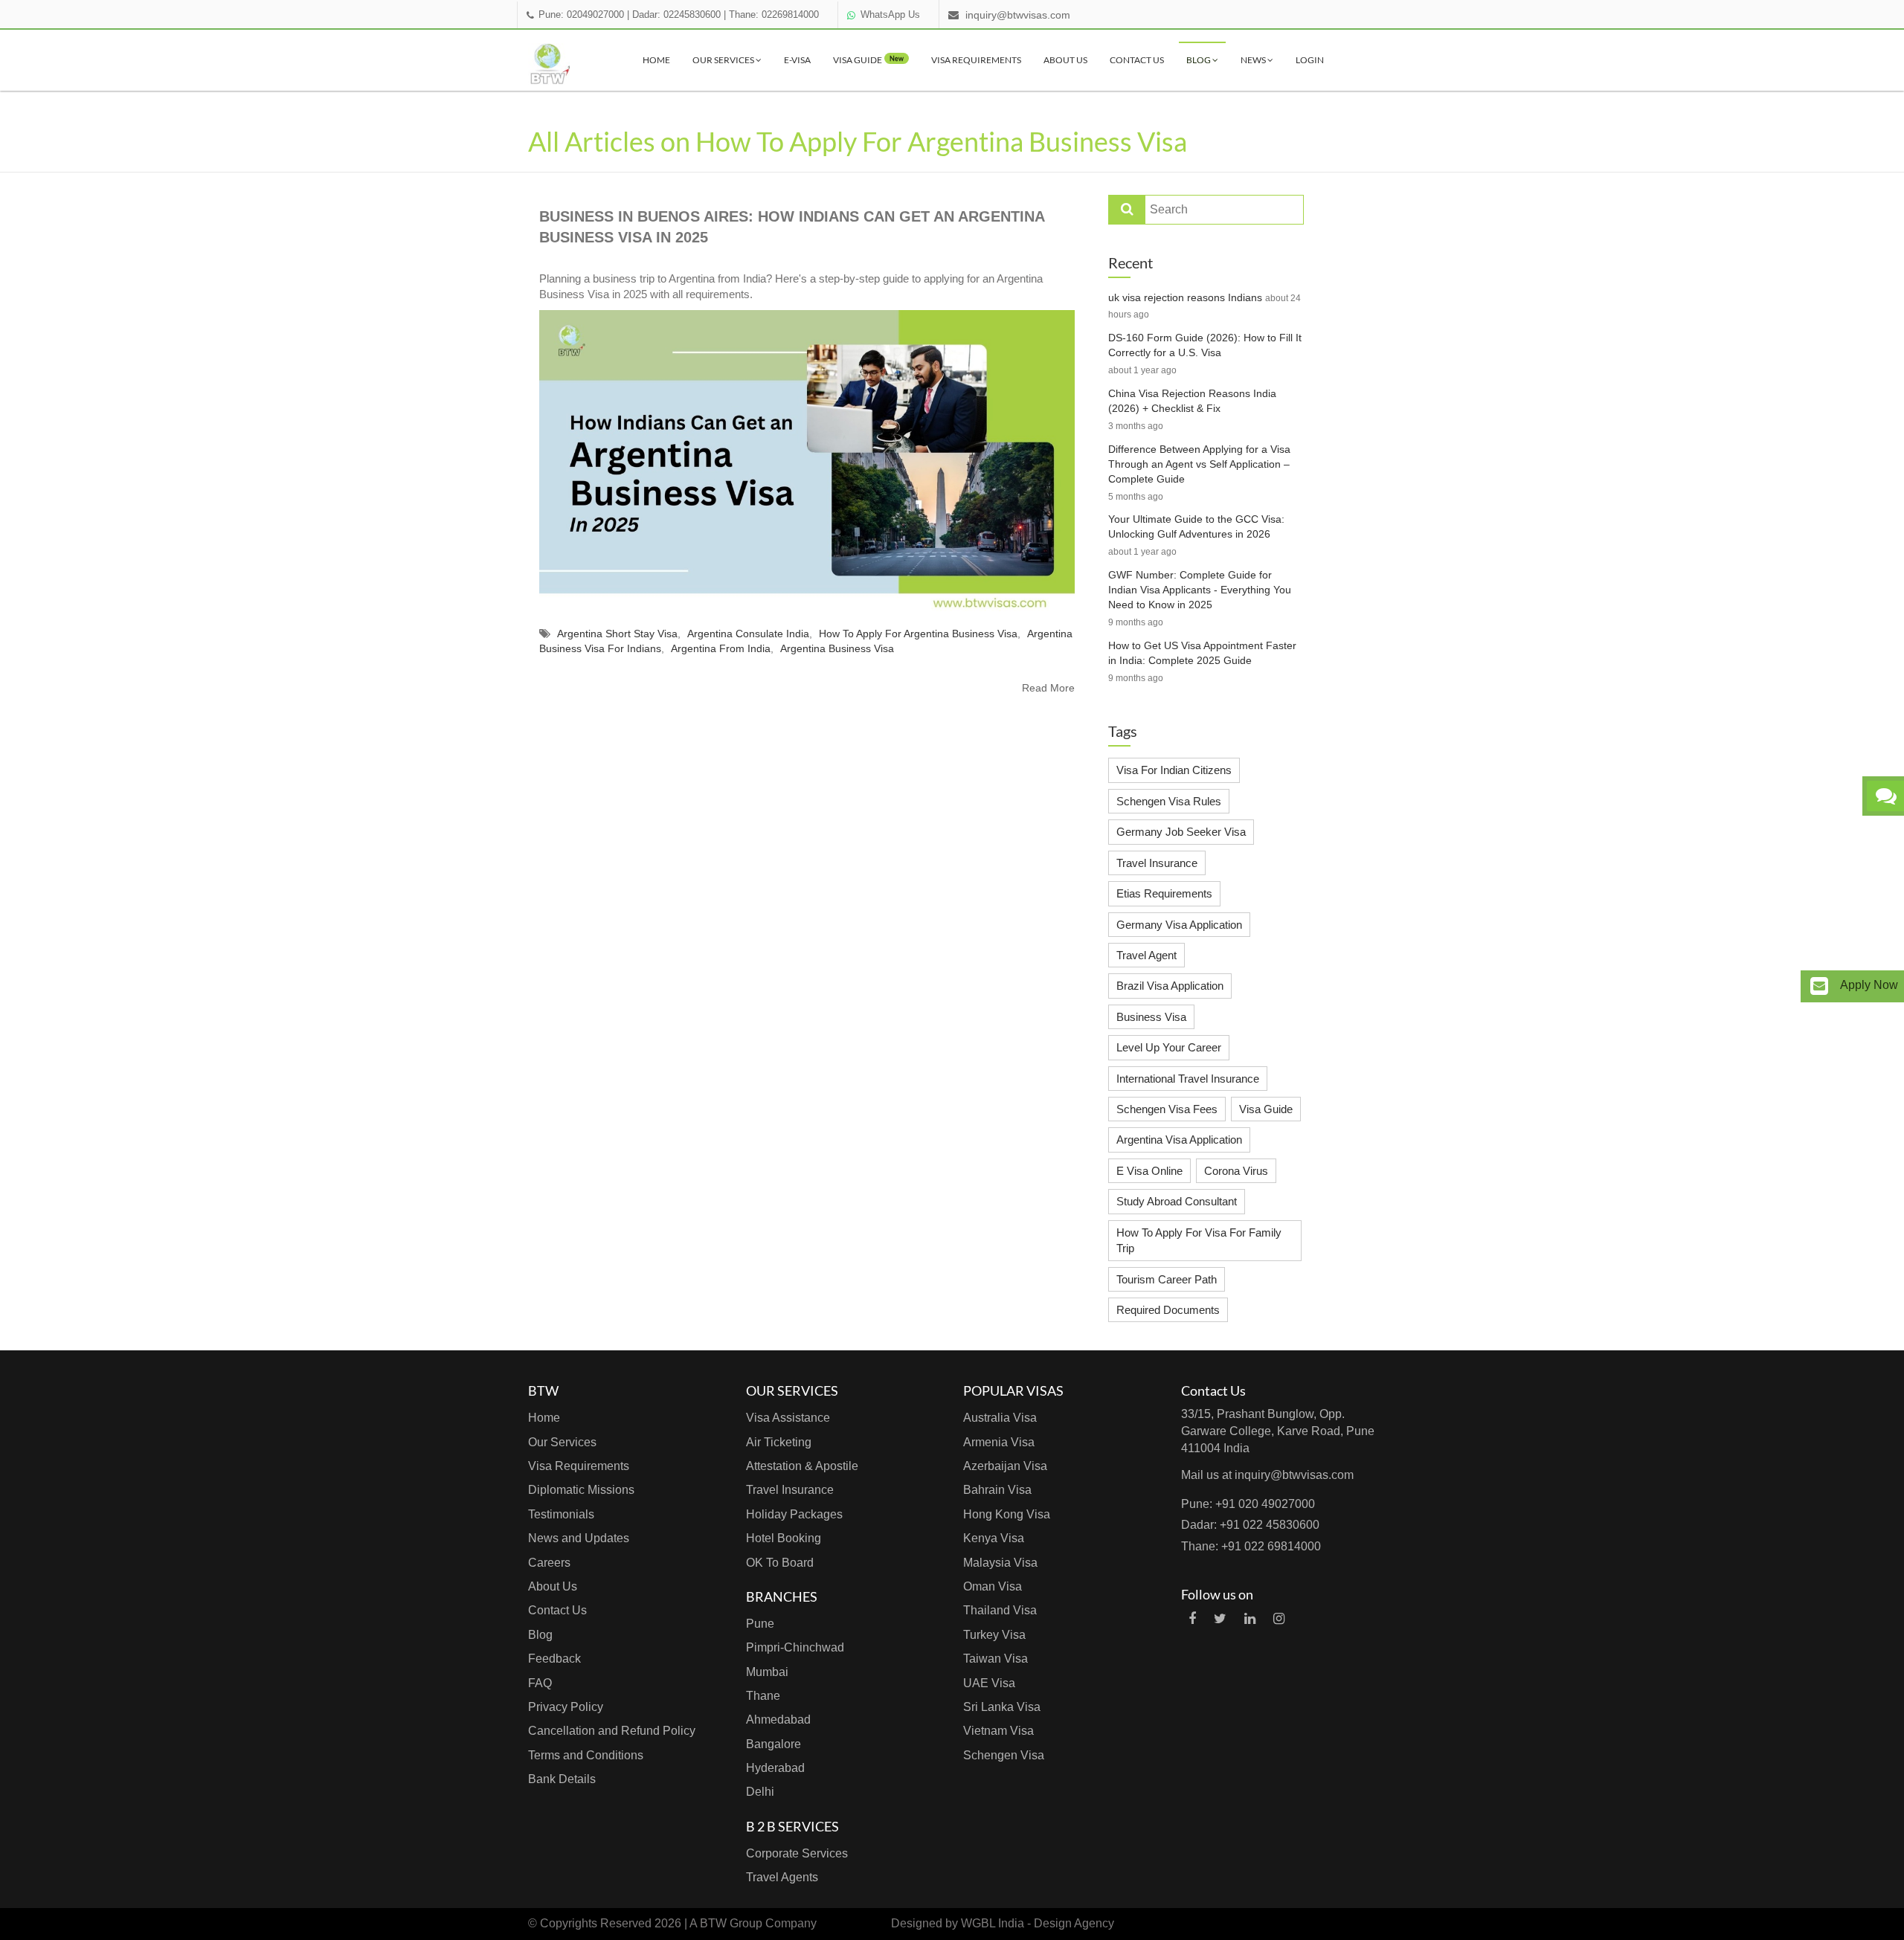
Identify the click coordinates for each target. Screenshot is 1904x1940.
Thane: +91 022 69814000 (1251, 1546)
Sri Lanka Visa (1002, 1707)
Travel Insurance (1157, 863)
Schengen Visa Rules (1169, 801)
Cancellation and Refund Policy (612, 1731)
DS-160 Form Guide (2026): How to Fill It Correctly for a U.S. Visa (1205, 345)
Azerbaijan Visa (1005, 1466)
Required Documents (1168, 1310)
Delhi (760, 1792)
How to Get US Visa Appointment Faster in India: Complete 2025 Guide (1202, 653)
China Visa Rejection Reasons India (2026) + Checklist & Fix (1192, 401)
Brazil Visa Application (1170, 986)
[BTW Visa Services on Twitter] (1220, 1619)
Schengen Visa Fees (1167, 1109)
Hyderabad (775, 1768)
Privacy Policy (566, 1707)
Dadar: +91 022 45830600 (1250, 1525)
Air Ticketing (779, 1442)
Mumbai (767, 1672)
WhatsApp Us (890, 15)
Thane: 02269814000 (774, 15)
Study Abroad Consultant (1177, 1201)
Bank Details (562, 1779)
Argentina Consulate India (748, 634)
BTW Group (731, 1923)
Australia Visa (1000, 1418)
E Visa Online (1149, 1171)
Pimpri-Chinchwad (795, 1647)
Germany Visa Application (1179, 925)
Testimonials (561, 1514)
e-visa (797, 60)
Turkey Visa (994, 1635)
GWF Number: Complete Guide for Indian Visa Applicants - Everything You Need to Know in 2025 (1200, 590)
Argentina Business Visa (837, 648)
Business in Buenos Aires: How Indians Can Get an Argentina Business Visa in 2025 (792, 227)
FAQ (540, 1683)
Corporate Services (797, 1853)
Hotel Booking (784, 1538)
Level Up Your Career (1169, 1047)
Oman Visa (993, 1586)
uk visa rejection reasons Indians (1185, 297)
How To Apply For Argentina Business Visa (918, 634)
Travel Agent (1146, 955)
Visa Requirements (976, 60)
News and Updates (579, 1538)
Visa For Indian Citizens (1174, 770)
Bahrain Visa (997, 1490)
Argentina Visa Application (1179, 1140)
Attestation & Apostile (802, 1466)
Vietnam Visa (998, 1731)
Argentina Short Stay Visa (617, 634)
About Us (1065, 60)
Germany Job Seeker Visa (1181, 832)
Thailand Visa (1000, 1610)
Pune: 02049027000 (581, 15)
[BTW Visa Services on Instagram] (1279, 1619)
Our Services (724, 60)
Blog (1199, 60)
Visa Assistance (788, 1418)
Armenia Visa (999, 1442)
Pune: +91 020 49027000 (1248, 1504)
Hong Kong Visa (1007, 1514)
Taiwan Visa (996, 1659)
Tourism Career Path (1167, 1279)
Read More (1048, 688)
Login (1310, 60)
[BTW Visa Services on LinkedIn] (1250, 1619)
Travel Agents (782, 1877)
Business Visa (1151, 1017)
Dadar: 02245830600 (676, 15)
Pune (760, 1624)
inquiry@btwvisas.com (1018, 15)
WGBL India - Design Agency (1038, 1923)
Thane (763, 1696)
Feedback (554, 1659)
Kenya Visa (994, 1538)
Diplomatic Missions (581, 1490)
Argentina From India (721, 648)
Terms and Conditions (586, 1755)
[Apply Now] (1819, 986)
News (1254, 60)
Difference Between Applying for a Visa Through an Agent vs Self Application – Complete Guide (1199, 464)
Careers (549, 1563)
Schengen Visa (1004, 1755)
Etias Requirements (1164, 893)
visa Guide (868, 60)
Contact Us (1137, 60)
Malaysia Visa (1000, 1563)
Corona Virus (1236, 1171)
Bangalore (773, 1744)
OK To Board (780, 1563)
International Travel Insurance (1188, 1079)
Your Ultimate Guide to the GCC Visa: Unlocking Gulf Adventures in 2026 (1196, 526)
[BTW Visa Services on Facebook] (1192, 1619)
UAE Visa (989, 1683)
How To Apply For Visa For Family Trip (1199, 1240)
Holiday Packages (794, 1514)
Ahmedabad (778, 1720)
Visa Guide (1266, 1109)
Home (656, 60)
